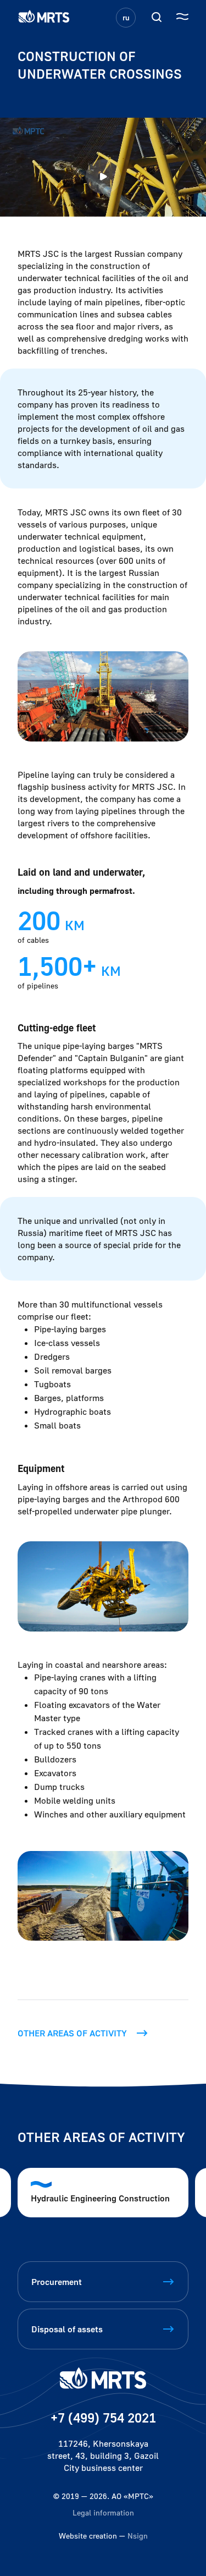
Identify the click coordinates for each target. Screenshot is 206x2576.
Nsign (138, 2536)
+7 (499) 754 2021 (103, 2417)
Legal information (103, 2512)
